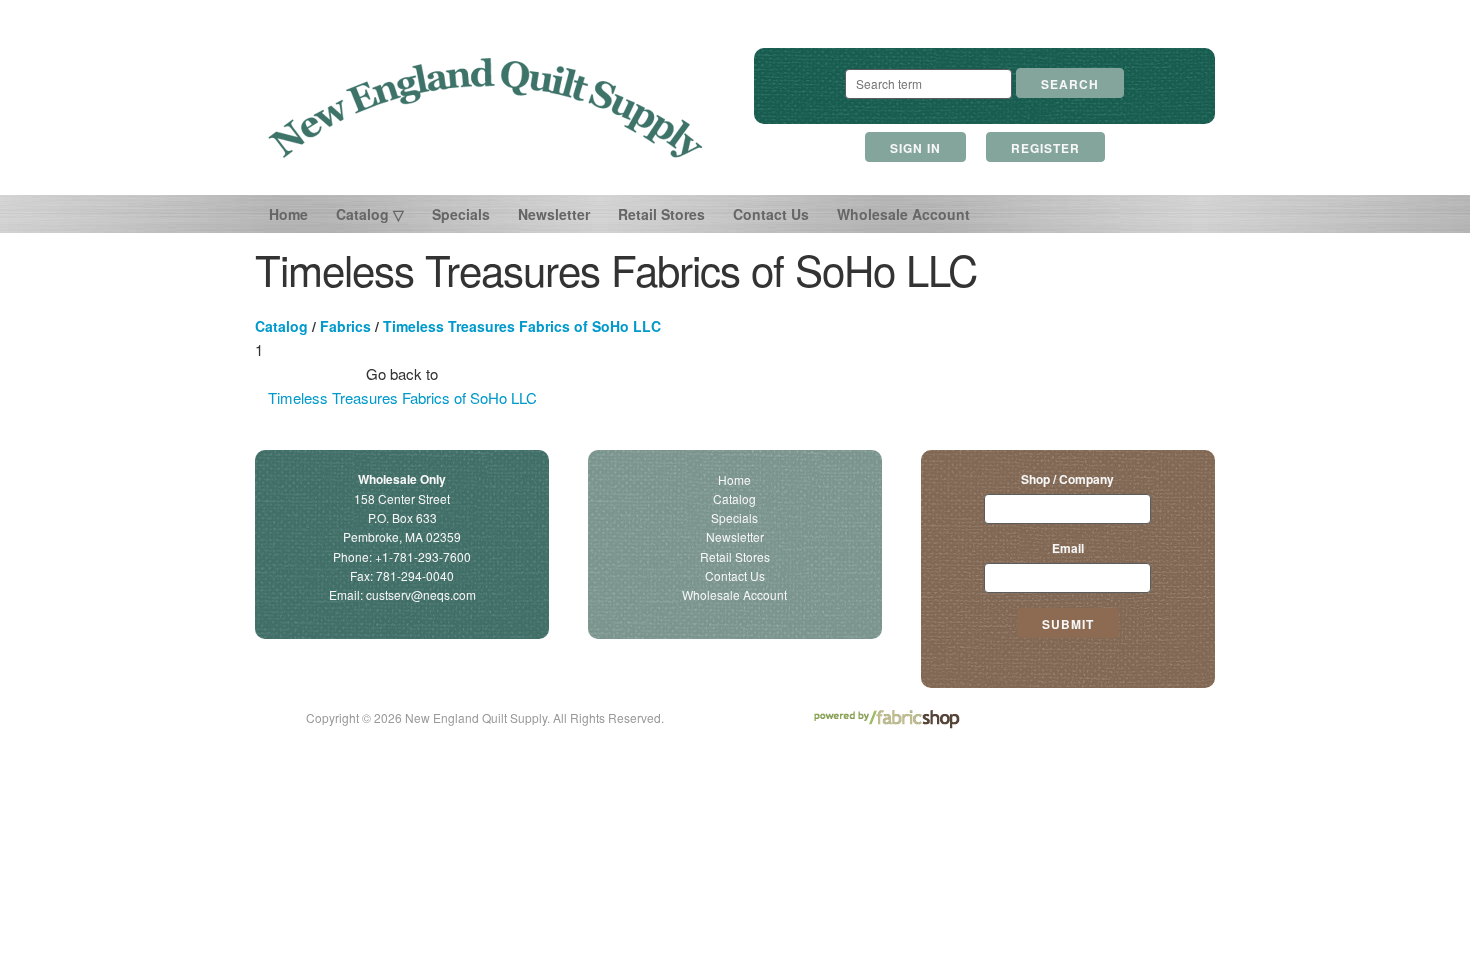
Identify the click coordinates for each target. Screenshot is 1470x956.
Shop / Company (1067, 479)
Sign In (915, 148)
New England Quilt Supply (485, 108)
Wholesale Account (903, 214)
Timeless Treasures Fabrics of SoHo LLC (522, 326)
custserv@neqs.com (421, 594)
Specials (461, 214)
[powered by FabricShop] (886, 719)
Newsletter (554, 214)
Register (1045, 148)
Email (1068, 548)
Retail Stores (661, 214)
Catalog (281, 326)
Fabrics (345, 326)
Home (288, 214)
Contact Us (771, 214)
